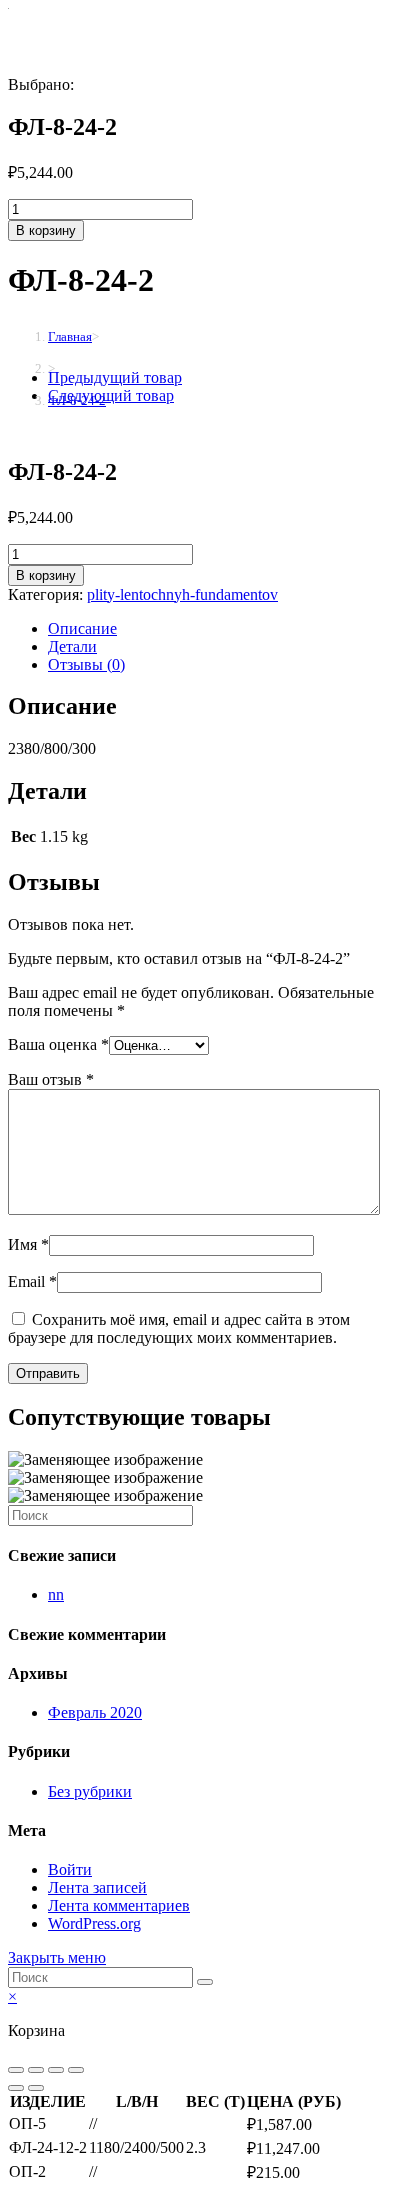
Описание (82, 628)
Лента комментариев (119, 1905)
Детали (72, 646)
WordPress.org (94, 1923)
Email (32, 1281)
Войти (70, 1869)
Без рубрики (90, 1791)
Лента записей (97, 1887)
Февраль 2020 (95, 1712)
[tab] (226, 629)
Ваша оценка (58, 1044)
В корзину (46, 230)
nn (56, 1594)
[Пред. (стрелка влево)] (16, 2088)
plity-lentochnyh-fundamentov (182, 594)
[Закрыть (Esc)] (16, 2070)
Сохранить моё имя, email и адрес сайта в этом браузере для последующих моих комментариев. (179, 1328)
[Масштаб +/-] (76, 2070)
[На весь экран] (56, 2070)
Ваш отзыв (51, 1079)
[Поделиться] (36, 2070)
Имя (28, 1244)
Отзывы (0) (86, 664)
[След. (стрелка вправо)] (36, 2088)
